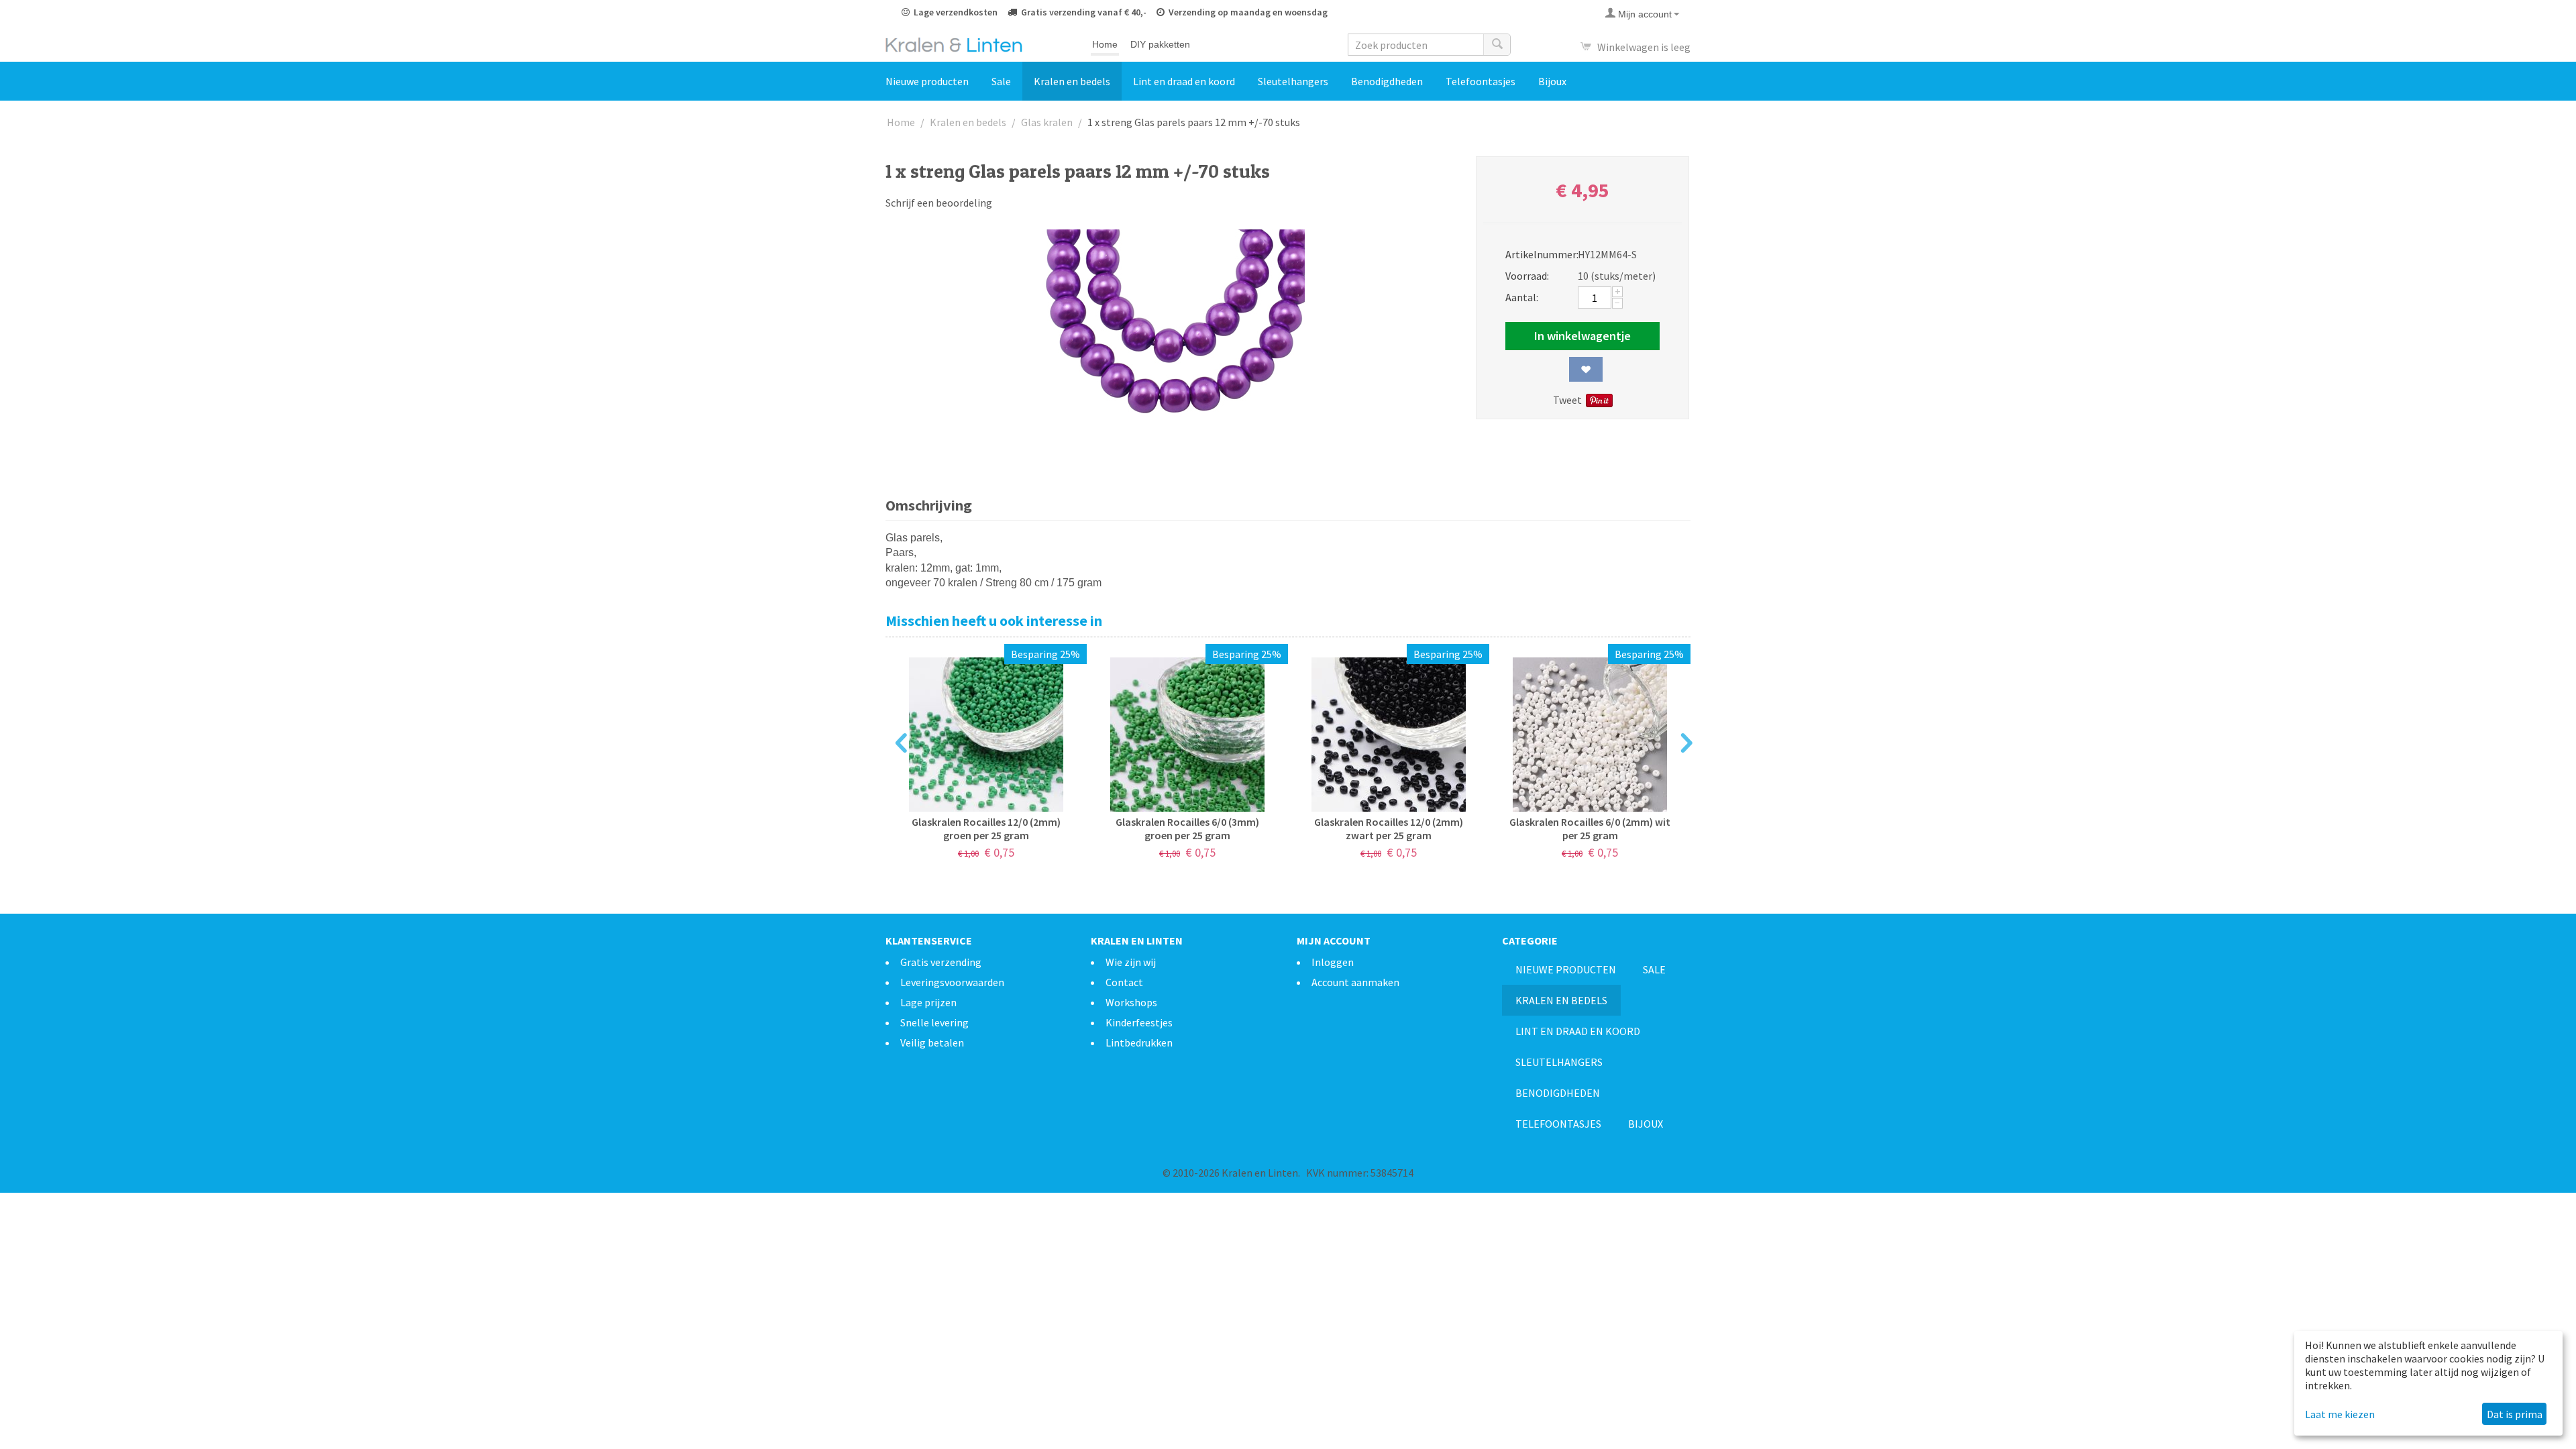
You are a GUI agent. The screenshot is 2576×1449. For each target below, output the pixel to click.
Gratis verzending (941, 962)
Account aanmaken (1355, 982)
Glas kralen (1047, 122)
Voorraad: (1527, 276)
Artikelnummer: (1537, 254)
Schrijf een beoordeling (939, 203)
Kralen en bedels (1072, 81)
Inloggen (1333, 962)
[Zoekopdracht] (1497, 45)
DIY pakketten (1160, 44)
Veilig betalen (932, 1042)
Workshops (1131, 1002)
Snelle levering (934, 1022)
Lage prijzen (928, 1002)
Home (1105, 44)
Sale (1001, 81)
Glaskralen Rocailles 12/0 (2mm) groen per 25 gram (986, 828)
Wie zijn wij (1131, 962)
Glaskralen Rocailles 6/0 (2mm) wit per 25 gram (1590, 828)
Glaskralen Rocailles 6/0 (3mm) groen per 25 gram (1187, 828)
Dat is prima (2515, 1414)
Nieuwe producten (927, 81)
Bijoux (1552, 81)
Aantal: (1522, 297)
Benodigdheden (1387, 81)
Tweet (1567, 400)
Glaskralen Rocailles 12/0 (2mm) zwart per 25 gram (1389, 828)
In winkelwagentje (1582, 336)
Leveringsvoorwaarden (952, 982)
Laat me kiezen (2340, 1414)
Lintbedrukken (1139, 1042)
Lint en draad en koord (1184, 81)
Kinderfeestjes (1139, 1022)
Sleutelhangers (1293, 81)
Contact (1124, 982)
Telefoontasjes (1481, 81)
